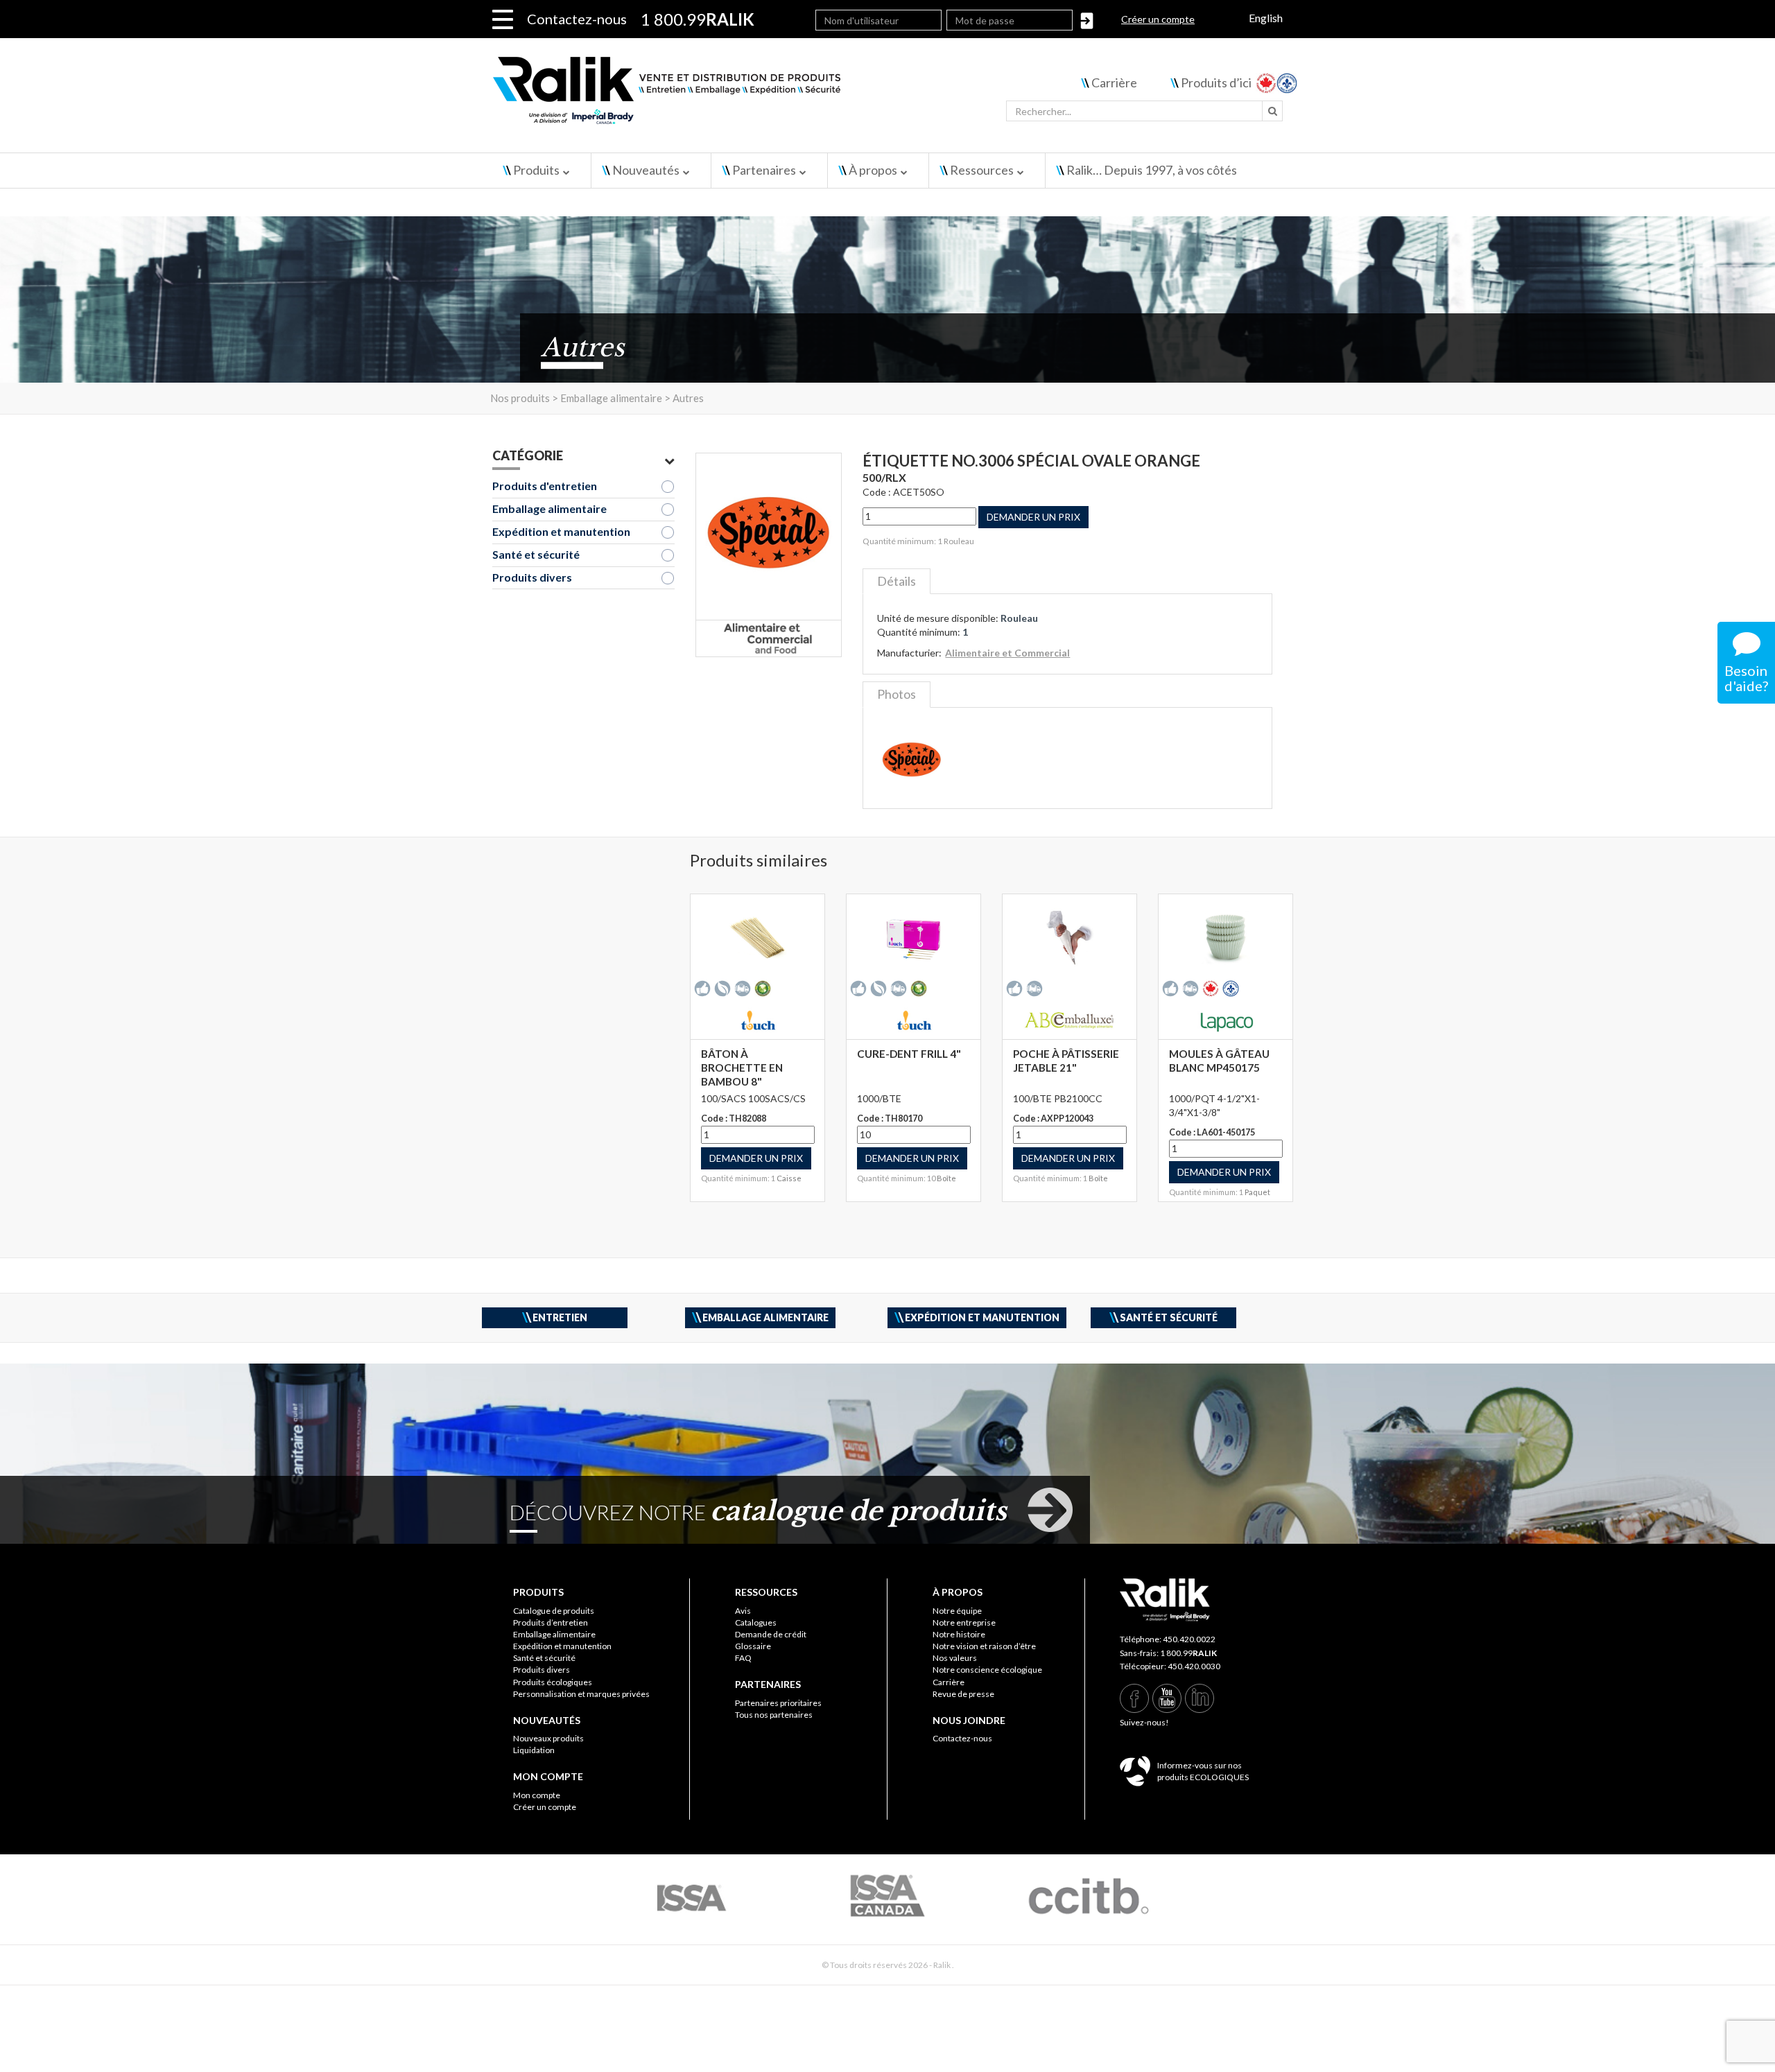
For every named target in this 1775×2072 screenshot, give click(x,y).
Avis (743, 1611)
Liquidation (534, 1750)
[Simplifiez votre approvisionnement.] (749, 95)
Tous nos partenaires (774, 1715)
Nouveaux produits (548, 1738)
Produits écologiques (553, 1682)
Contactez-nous (577, 19)
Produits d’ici (1216, 82)
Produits (536, 170)
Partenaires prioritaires (778, 1703)
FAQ (743, 1658)
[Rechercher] (1272, 111)
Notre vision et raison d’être (984, 1646)
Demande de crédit (771, 1634)
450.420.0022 (1189, 1639)
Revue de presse (963, 1694)
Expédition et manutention (561, 531)
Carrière (1114, 82)
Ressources (982, 170)
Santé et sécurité (536, 554)
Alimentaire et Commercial (1007, 653)
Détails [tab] (897, 581)
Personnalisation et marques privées (581, 1694)
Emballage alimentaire (549, 508)
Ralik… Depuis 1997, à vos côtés (1152, 170)
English (1266, 18)
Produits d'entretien (545, 486)
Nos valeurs (955, 1658)
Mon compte (537, 1795)
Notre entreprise (964, 1622)
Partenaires (764, 170)
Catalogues (756, 1622)
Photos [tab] (897, 694)
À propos (873, 170)
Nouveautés (646, 170)
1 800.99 (1188, 1653)
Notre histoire (959, 1634)
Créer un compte (1158, 19)
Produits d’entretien (551, 1622)
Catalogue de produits (554, 1611)
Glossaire (753, 1646)
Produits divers (532, 577)
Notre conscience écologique (987, 1670)
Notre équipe (957, 1611)
